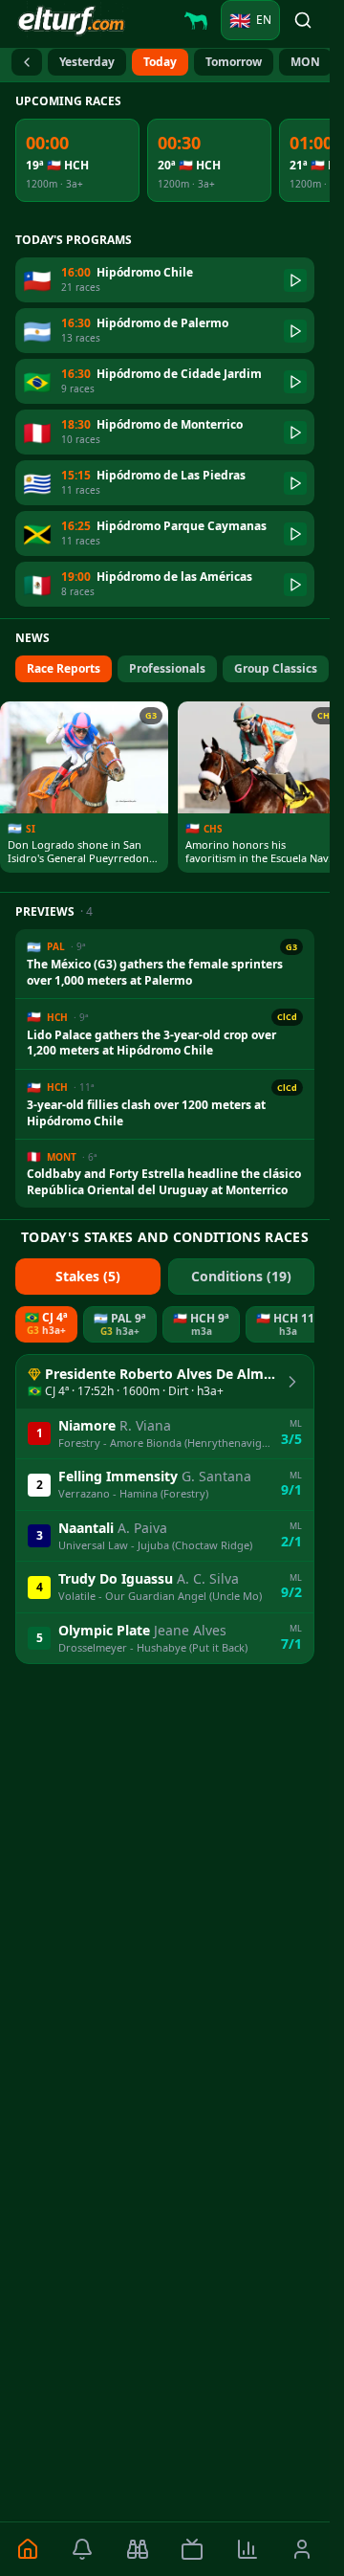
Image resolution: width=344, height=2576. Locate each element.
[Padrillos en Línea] (196, 20)
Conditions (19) (241, 1276)
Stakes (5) (88, 1276)
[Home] (28, 2549)
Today (160, 62)
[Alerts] (83, 2549)
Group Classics (276, 668)
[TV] (193, 2549)
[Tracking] (138, 2549)
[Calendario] (27, 62)
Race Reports (64, 668)
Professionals (167, 668)
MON (305, 62)
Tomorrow (234, 62)
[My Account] (303, 2549)
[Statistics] (247, 2549)
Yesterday (87, 62)
